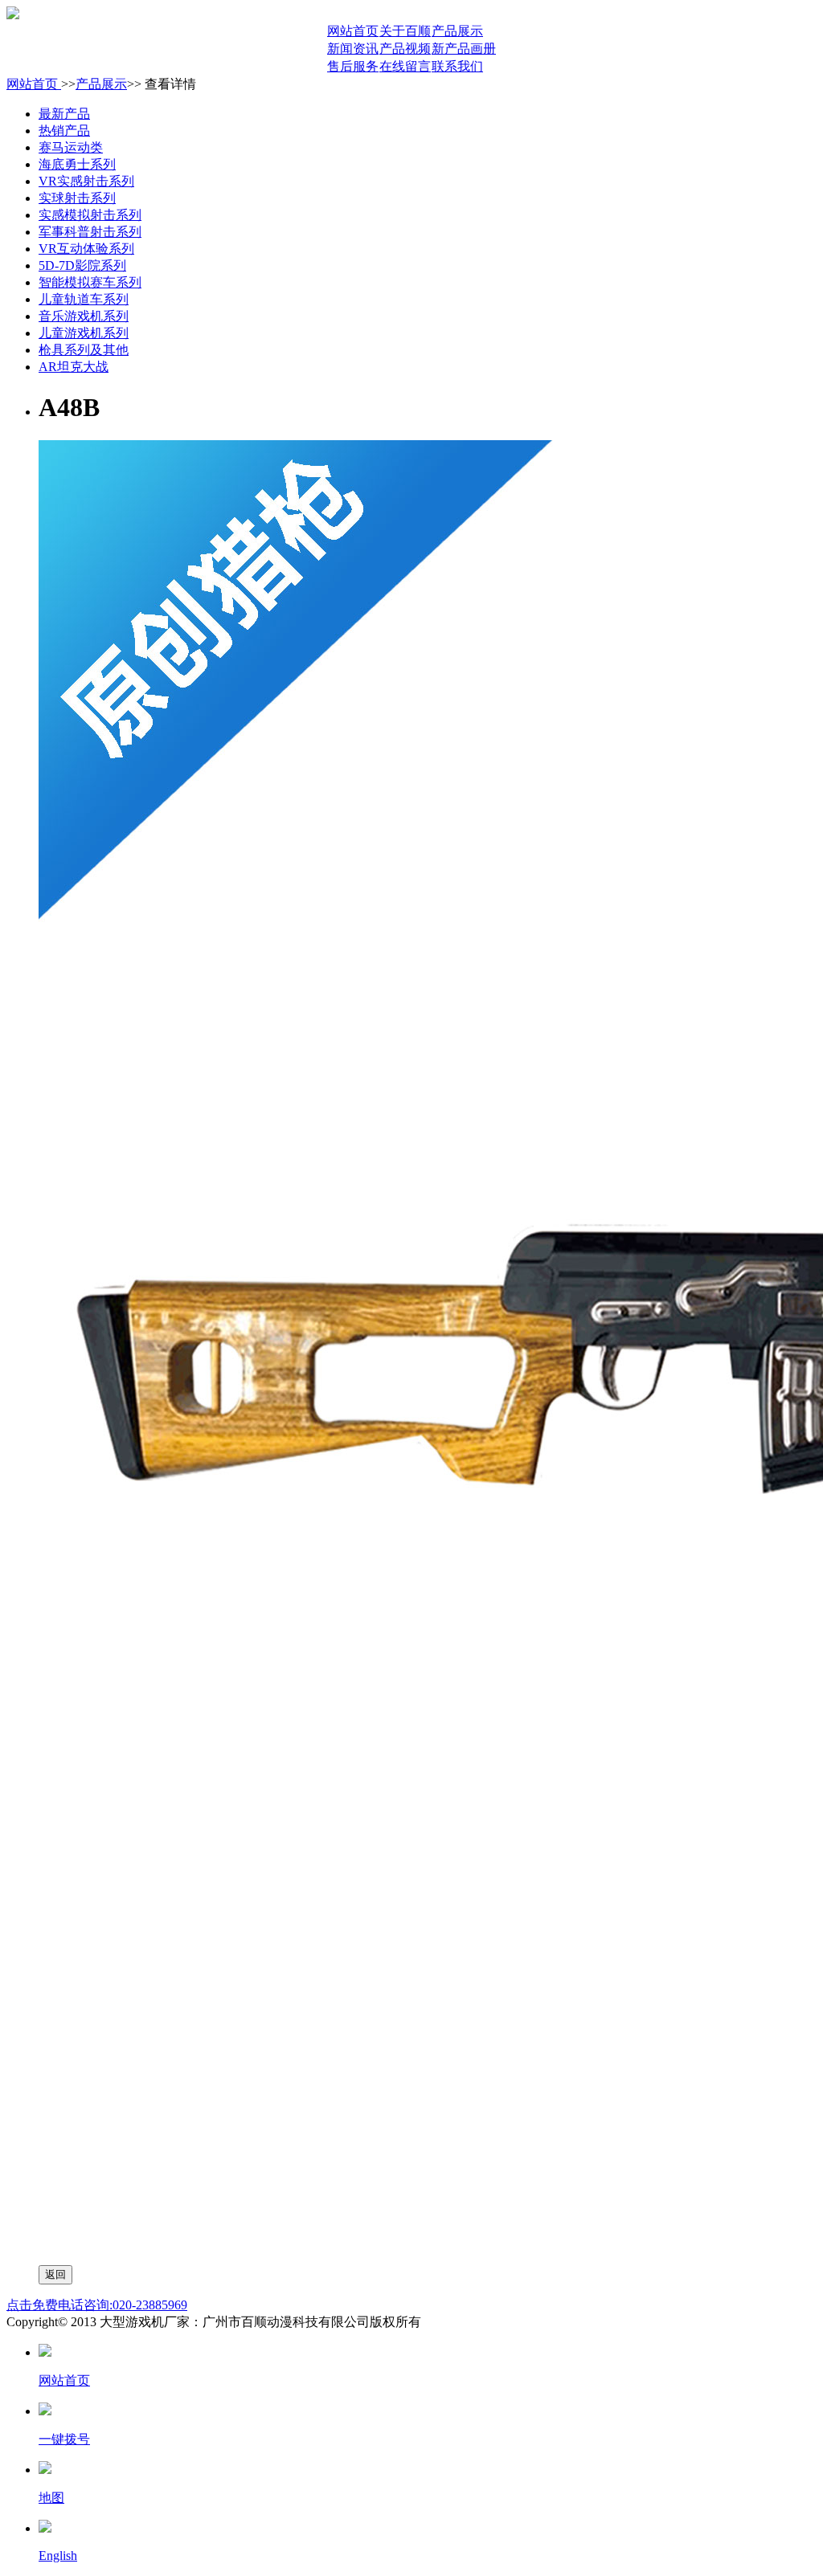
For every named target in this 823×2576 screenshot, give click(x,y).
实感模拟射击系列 (90, 215)
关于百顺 (405, 31)
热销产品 (64, 131)
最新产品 (64, 114)
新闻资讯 (353, 49)
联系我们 (457, 66)
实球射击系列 (77, 198)
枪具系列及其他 (84, 350)
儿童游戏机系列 (84, 333)
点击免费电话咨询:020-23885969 (97, 2305)
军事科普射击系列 (90, 232)
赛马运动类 (71, 147)
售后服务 (353, 66)
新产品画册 (464, 49)
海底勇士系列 (77, 164)
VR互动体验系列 (86, 249)
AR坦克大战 (74, 367)
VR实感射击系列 (86, 181)
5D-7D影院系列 (82, 265)
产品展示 (457, 31)
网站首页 (353, 31)
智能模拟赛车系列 (90, 282)
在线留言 (405, 66)
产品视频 (405, 49)
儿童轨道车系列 (84, 299)
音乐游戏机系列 (84, 316)
